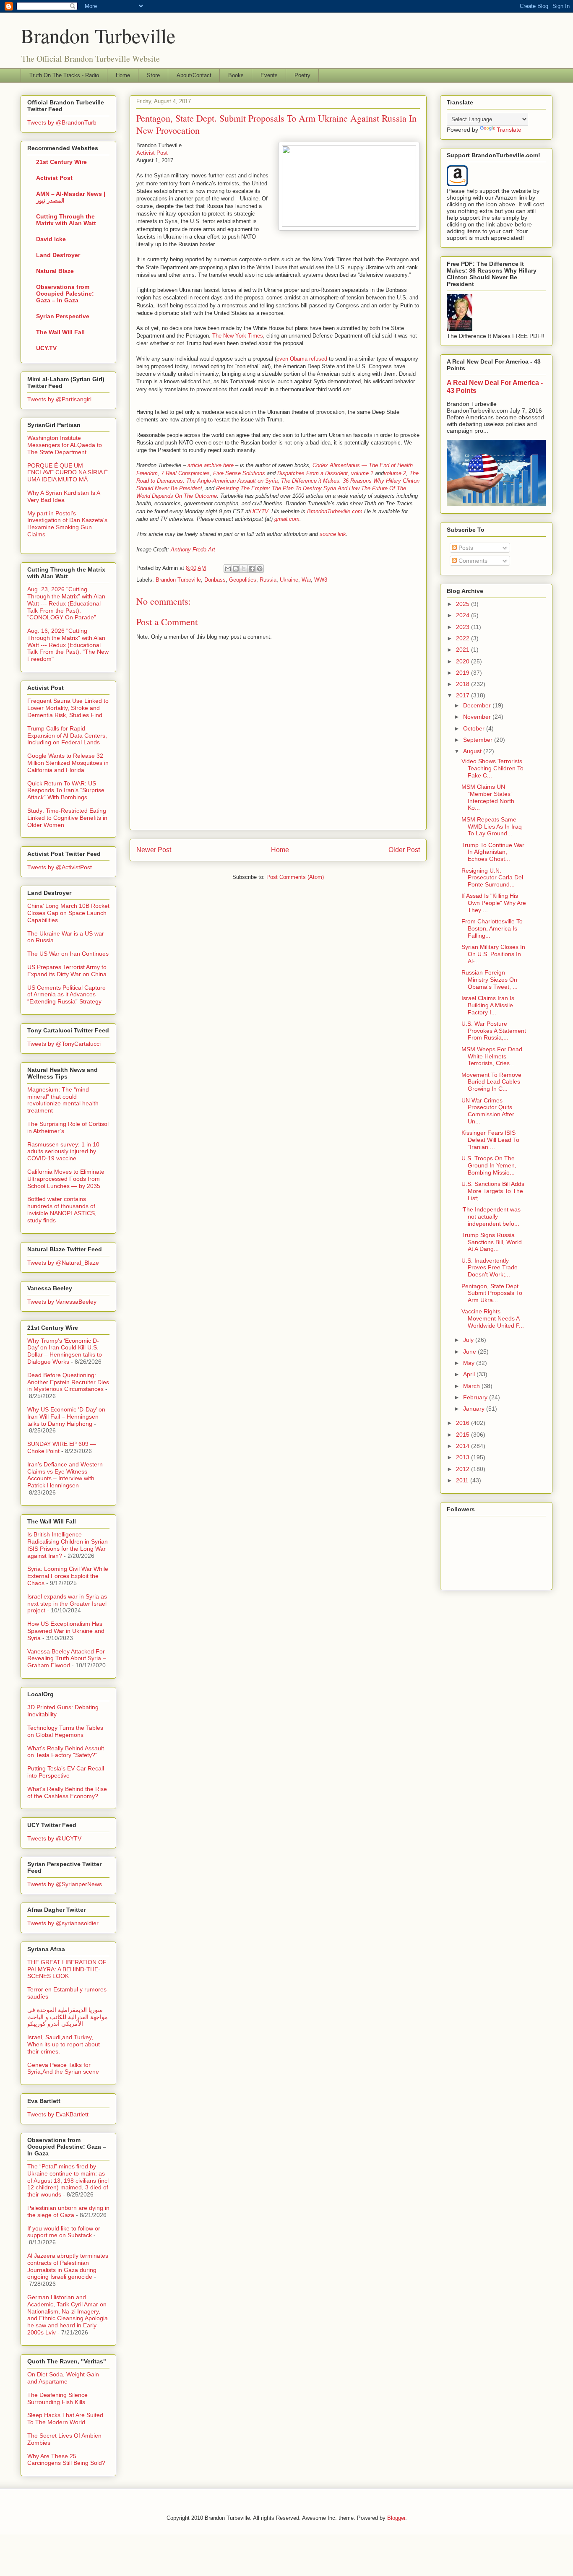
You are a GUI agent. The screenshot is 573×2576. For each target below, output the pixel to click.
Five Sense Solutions (239, 473)
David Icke (51, 239)
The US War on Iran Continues (68, 954)
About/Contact (194, 75)
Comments (472, 561)
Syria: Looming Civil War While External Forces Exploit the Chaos (68, 1576)
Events (269, 75)
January (475, 1409)
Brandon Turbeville (98, 35)
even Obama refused (302, 359)
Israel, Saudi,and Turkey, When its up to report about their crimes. (64, 2044)
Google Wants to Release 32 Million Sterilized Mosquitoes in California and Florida (68, 763)
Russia (268, 580)
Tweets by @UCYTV (54, 1838)
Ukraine (289, 580)
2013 (464, 1457)
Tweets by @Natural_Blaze (63, 1263)
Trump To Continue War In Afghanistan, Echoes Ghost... (493, 852)
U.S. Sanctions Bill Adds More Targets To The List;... (493, 1191)
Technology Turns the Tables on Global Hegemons (65, 1731)
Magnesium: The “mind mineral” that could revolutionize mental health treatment (63, 1100)
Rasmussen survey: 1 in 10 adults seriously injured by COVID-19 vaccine (63, 1152)
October (475, 728)
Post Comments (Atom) (295, 877)
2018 (464, 684)
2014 (464, 1446)
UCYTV (259, 511)
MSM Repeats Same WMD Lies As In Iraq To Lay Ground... (492, 827)
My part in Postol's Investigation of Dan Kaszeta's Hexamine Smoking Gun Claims (67, 524)
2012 (464, 1469)
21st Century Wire (61, 162)
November (478, 717)
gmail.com (287, 519)
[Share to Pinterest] (260, 569)
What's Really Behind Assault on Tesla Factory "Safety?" (66, 1752)
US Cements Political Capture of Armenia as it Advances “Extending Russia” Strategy (66, 995)
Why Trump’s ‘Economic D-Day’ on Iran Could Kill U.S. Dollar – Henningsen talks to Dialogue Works (65, 1351)
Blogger (396, 2518)
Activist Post (152, 153)
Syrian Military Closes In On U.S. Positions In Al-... (493, 954)
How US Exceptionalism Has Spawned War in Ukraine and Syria (66, 1631)
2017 (464, 695)
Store (153, 75)
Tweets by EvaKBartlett (58, 2114)
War (306, 580)
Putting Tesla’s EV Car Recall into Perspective (66, 1772)
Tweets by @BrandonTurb (62, 122)
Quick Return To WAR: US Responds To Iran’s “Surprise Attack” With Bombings (66, 790)
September (479, 740)
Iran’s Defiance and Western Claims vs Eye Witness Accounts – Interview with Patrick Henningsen (65, 1475)
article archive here (211, 465)
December (478, 705)
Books (236, 75)
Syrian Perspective (63, 316)
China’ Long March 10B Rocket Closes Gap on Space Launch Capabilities (68, 913)
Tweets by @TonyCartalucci (64, 1044)
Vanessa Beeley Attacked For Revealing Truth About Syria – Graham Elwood (67, 1658)
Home (123, 75)
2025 (464, 604)
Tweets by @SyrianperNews (65, 1884)
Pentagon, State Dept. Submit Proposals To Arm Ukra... (492, 1293)
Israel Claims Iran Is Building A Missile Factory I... (488, 1005)
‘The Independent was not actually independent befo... (491, 1217)
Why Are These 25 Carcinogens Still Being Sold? (66, 2460)
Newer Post (154, 850)
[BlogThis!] (236, 569)
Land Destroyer (58, 255)
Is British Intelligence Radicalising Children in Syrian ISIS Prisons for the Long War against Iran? (68, 1545)
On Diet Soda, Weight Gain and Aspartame (63, 2378)
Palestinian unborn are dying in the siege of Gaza (68, 2211)
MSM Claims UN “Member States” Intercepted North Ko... (488, 797)
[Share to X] (244, 569)
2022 (464, 638)
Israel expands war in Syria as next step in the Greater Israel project (67, 1604)
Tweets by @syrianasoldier (63, 1923)
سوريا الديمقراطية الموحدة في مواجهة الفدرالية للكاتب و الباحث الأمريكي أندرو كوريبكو (68, 2017)
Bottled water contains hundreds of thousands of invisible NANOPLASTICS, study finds (62, 1209)
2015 (464, 1435)
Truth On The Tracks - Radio (64, 75)
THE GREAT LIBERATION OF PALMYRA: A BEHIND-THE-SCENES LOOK (67, 1969)
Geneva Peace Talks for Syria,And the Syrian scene (63, 2068)
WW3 (321, 580)
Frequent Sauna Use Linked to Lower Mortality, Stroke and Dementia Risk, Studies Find (68, 708)
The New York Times (238, 336)
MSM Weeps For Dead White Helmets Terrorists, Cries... (492, 1056)
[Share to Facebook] (252, 569)
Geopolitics (243, 580)
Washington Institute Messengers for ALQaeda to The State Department (65, 445)
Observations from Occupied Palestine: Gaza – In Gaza (65, 294)
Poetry (302, 75)
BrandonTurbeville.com (335, 511)
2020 (464, 661)
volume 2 (395, 473)
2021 (464, 650)
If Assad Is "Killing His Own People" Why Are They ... (494, 903)
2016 (464, 1423)
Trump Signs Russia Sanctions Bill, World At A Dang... (492, 1242)
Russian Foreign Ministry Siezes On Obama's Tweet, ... (490, 980)
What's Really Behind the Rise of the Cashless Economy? (67, 1792)
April (470, 1374)
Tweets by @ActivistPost (60, 867)
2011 (463, 1480)
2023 (464, 627)
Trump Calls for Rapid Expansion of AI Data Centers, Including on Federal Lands (67, 736)
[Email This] (228, 569)
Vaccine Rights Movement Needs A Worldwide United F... (493, 1318)
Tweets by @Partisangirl (59, 399)
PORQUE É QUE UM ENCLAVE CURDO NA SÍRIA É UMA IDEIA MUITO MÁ (68, 473)
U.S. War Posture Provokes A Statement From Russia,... (494, 1031)
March (472, 1386)
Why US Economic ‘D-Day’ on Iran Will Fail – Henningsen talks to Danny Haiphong (66, 1417)
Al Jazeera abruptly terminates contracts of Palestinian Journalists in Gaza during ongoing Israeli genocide (68, 2266)
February (476, 1397)
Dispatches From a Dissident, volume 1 (325, 473)
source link (333, 534)
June (470, 1352)
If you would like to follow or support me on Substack (64, 2232)
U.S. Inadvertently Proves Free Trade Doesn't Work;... (490, 1268)
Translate (509, 130)
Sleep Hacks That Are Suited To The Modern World (65, 2419)
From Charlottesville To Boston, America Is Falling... (492, 928)
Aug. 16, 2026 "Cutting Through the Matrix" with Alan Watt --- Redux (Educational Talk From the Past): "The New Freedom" (68, 645)
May (470, 1363)
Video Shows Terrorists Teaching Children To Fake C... (492, 768)
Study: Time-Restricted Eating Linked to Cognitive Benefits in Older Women (67, 818)
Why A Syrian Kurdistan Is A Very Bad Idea (64, 496)
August (473, 751)
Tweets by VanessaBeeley (62, 1302)
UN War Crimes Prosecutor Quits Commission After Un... (488, 1111)
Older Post (404, 850)
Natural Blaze (55, 271)
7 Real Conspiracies (185, 473)
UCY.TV (46, 348)
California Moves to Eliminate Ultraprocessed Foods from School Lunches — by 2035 (66, 1179)
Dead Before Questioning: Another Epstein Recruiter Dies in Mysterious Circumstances (68, 1382)
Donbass (215, 580)
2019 (464, 673)
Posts (465, 548)
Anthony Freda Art (193, 550)
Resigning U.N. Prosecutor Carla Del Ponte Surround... (492, 878)
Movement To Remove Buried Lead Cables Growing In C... (491, 1082)
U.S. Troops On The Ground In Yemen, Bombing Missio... (489, 1165)
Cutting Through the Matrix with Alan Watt (66, 220)
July (469, 1340)
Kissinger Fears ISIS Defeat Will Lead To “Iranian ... (490, 1140)
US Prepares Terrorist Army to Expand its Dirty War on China (67, 971)
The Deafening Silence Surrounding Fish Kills (57, 2398)
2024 (464, 615)
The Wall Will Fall (60, 332)
